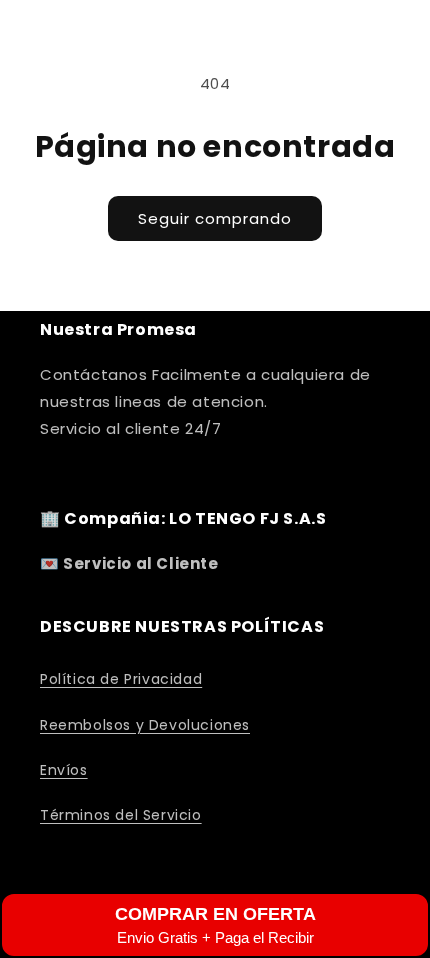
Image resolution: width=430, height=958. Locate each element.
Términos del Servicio (121, 815)
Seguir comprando (215, 218)
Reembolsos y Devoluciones (145, 725)
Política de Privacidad (121, 679)
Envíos (64, 770)
